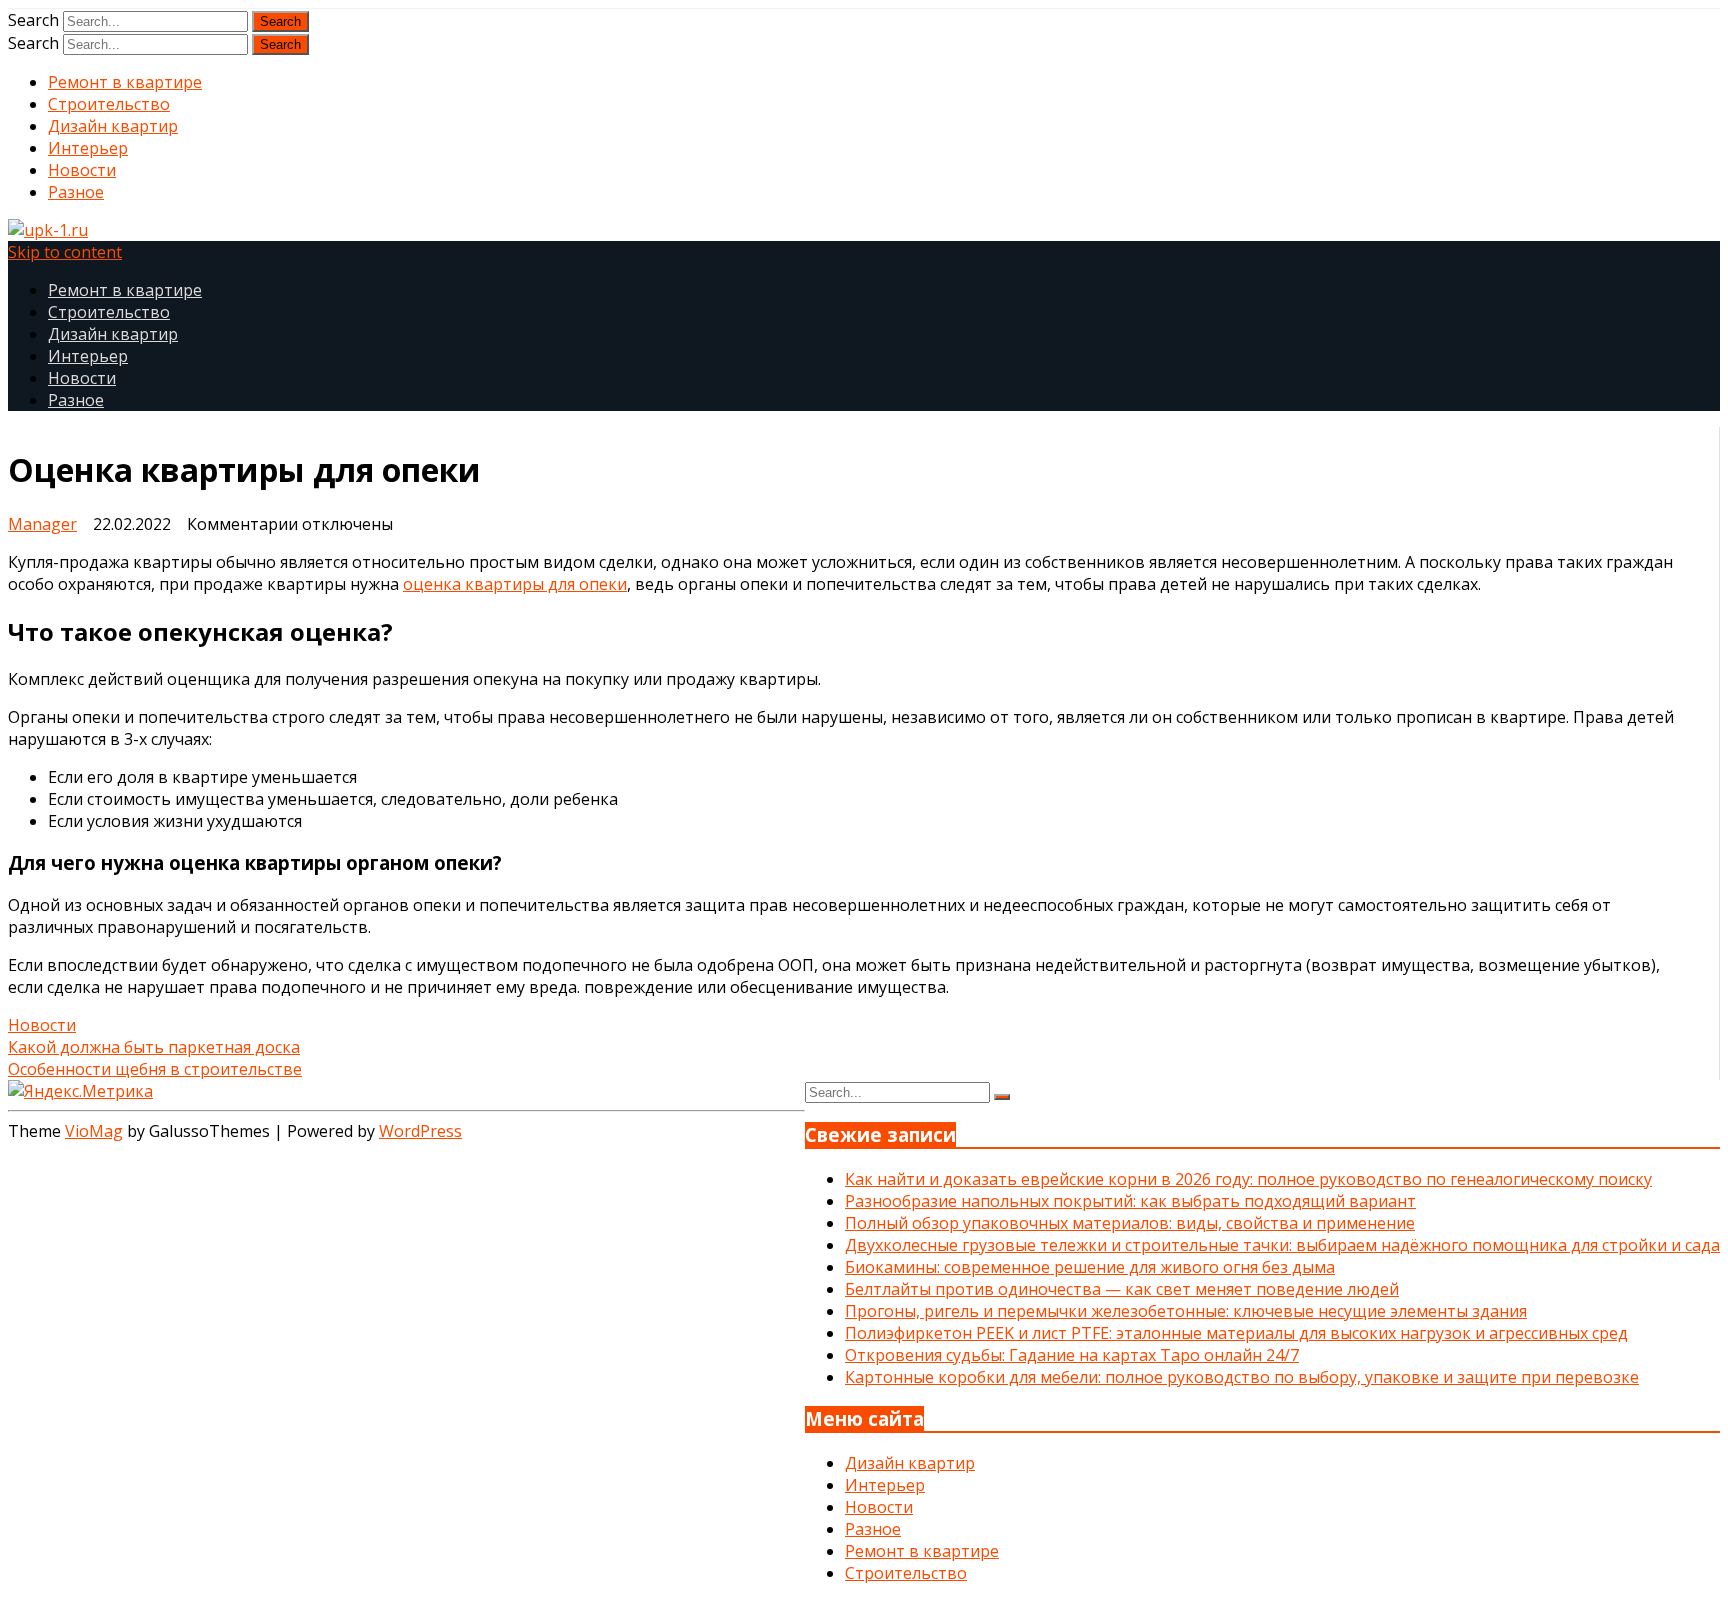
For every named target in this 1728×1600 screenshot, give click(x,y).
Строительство (109, 104)
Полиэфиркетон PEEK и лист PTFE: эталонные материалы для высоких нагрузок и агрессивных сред (1236, 1333)
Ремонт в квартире (125, 82)
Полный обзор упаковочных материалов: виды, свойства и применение (1130, 1223)
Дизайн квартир (113, 126)
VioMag (94, 1131)
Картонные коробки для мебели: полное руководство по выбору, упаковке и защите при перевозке (1242, 1377)
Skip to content (65, 252)
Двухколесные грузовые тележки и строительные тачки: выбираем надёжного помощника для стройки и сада (1282, 1245)
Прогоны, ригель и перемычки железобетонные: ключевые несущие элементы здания (1186, 1311)
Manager (42, 524)
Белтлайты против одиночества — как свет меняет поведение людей (1122, 1289)
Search (33, 20)
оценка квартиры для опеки (515, 584)
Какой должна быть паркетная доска (154, 1047)
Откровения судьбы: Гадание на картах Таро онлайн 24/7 (1072, 1355)
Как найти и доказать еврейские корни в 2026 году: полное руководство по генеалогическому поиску (1248, 1179)
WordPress (420, 1131)
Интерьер (88, 148)
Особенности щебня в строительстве (155, 1069)
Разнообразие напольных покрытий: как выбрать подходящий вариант (1130, 1201)
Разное (76, 192)
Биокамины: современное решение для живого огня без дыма (1090, 1267)
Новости (82, 170)
